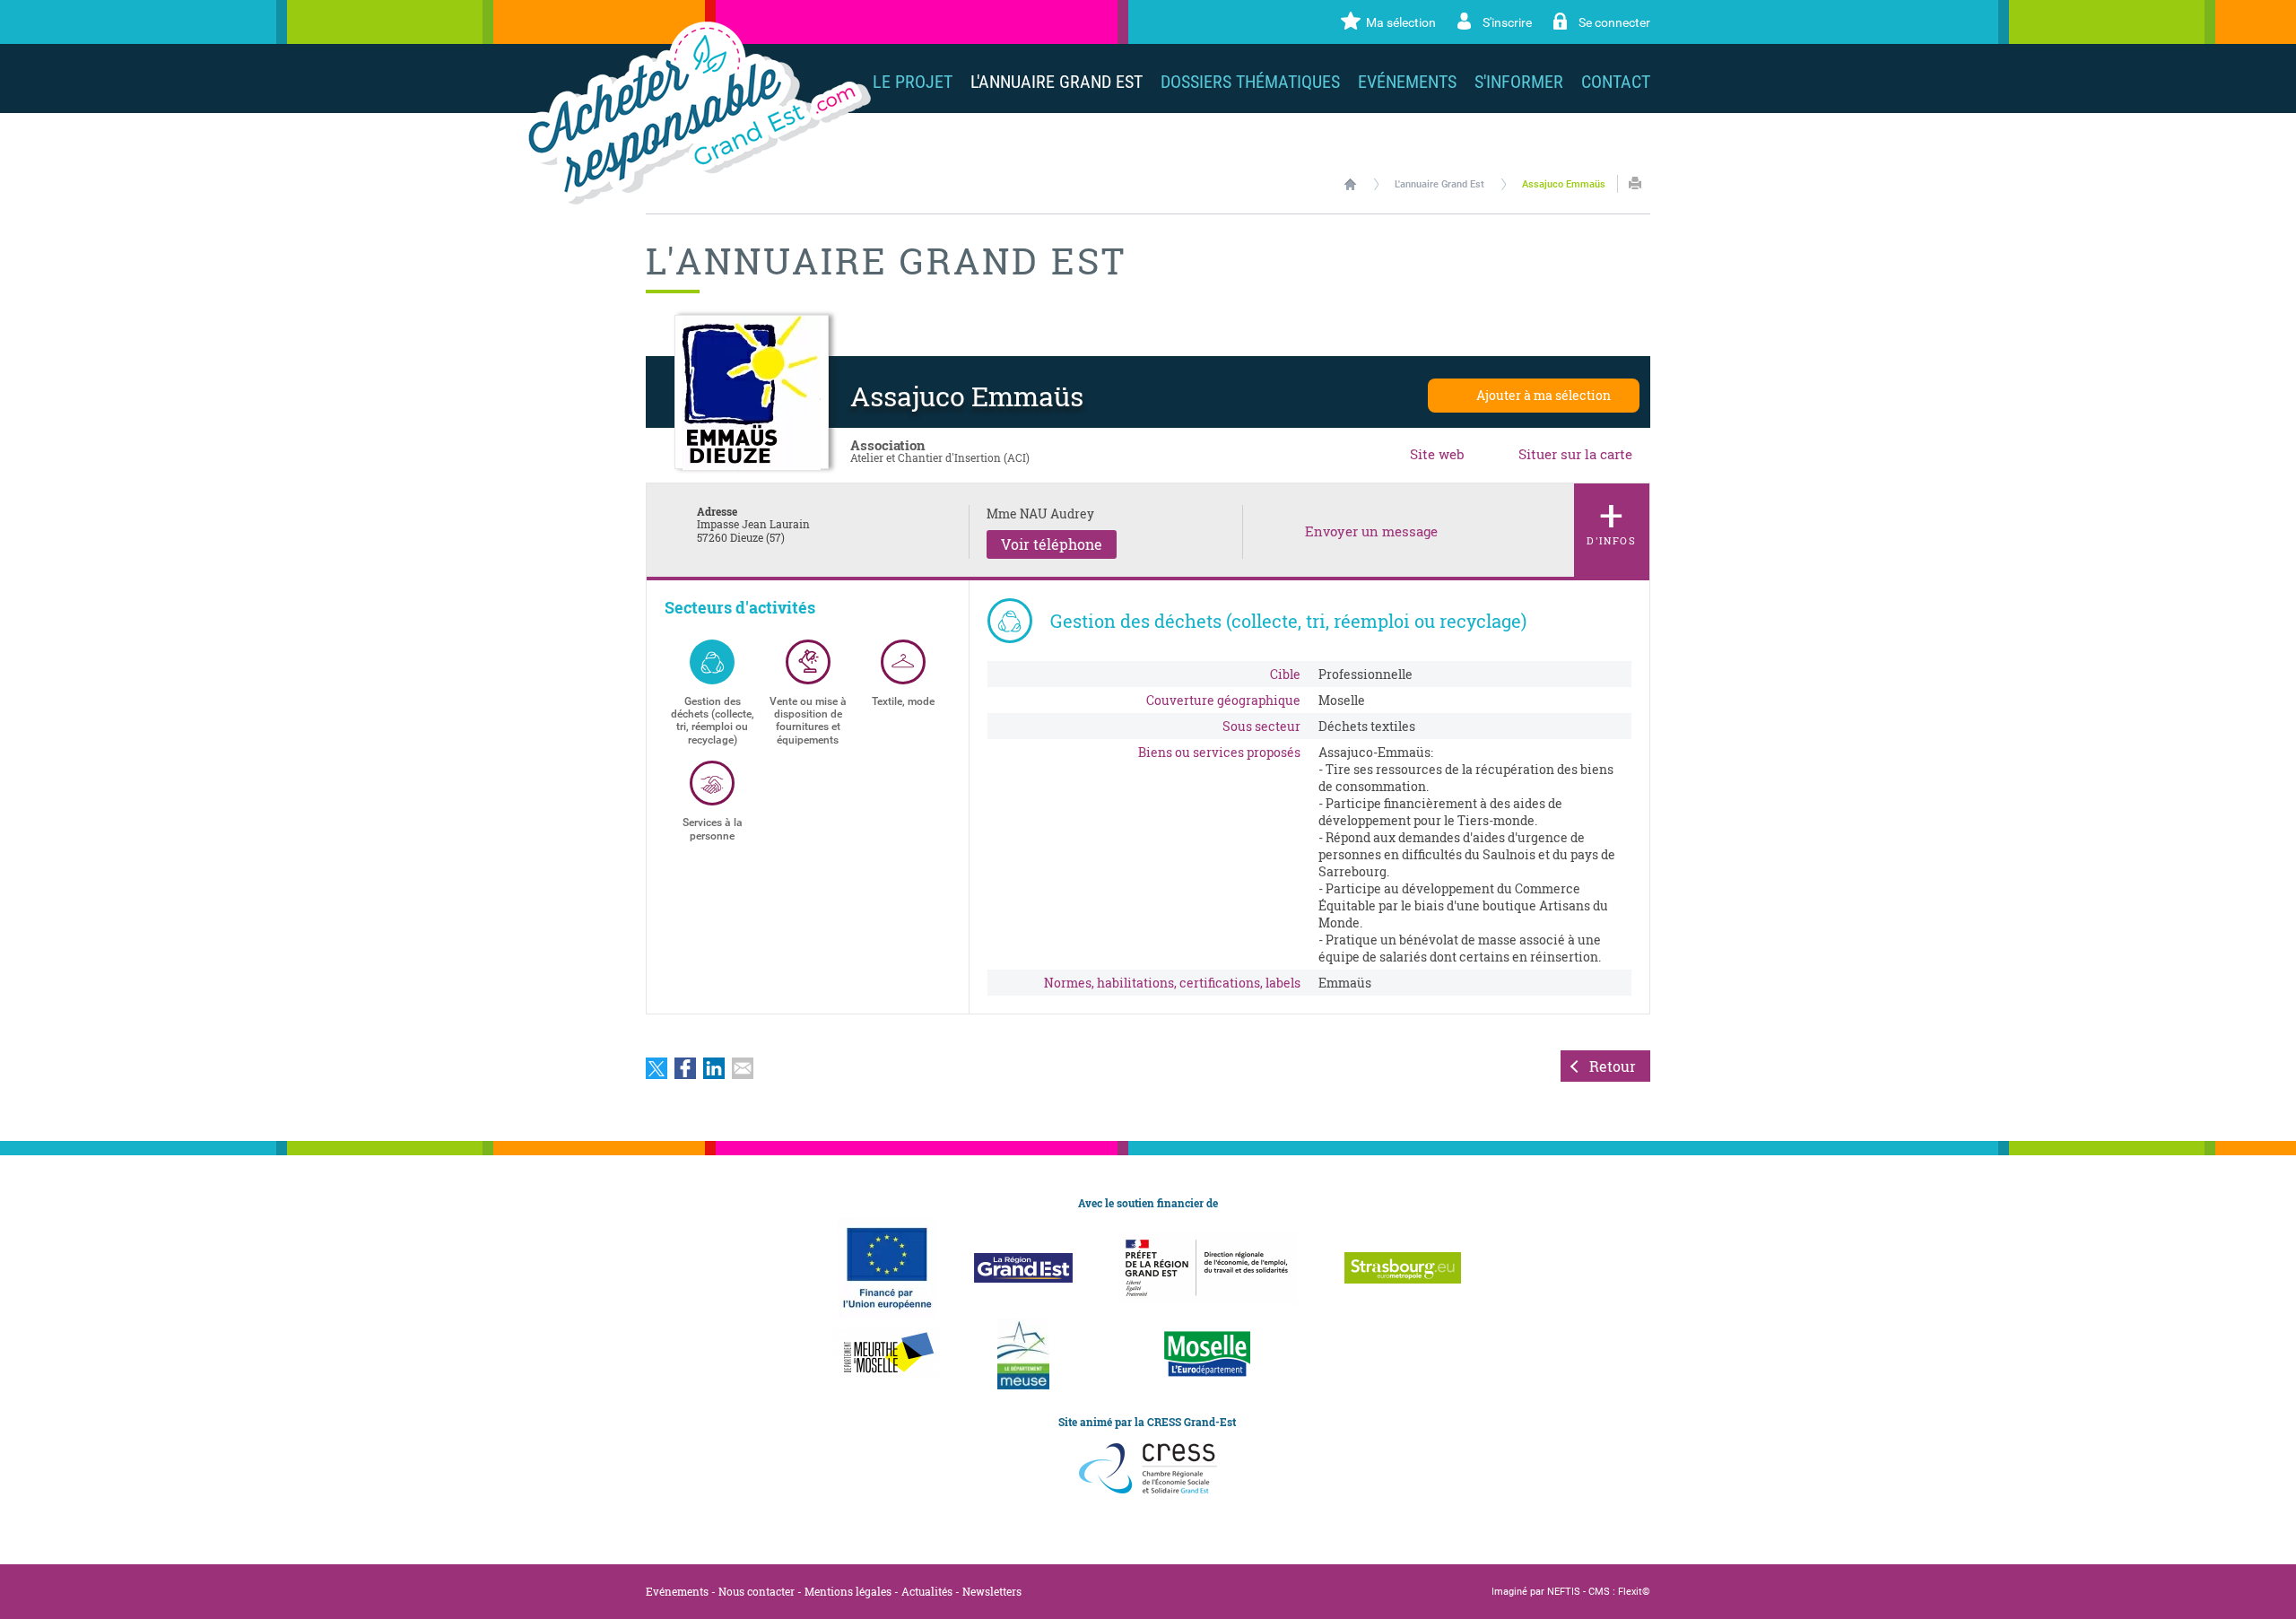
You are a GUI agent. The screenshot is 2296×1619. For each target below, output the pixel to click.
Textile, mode (903, 701)
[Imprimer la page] (1635, 183)
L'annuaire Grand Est (1439, 184)
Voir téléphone (1052, 544)
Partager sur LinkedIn (714, 1068)
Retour (1613, 1066)
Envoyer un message (1371, 531)
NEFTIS (1564, 1592)
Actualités (927, 1591)
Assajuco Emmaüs (1564, 184)
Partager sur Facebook (685, 1068)
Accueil (1350, 184)
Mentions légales (848, 1591)
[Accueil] (696, 113)
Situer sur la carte (1575, 454)
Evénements (677, 1591)
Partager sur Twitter (657, 1068)
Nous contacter (757, 1591)
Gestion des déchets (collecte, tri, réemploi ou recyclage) (713, 721)
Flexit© (1634, 1592)
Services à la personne (713, 829)
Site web (1437, 454)
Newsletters (992, 1591)
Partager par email (743, 1068)
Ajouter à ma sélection (1544, 395)
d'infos (1612, 516)
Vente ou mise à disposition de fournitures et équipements (808, 721)
